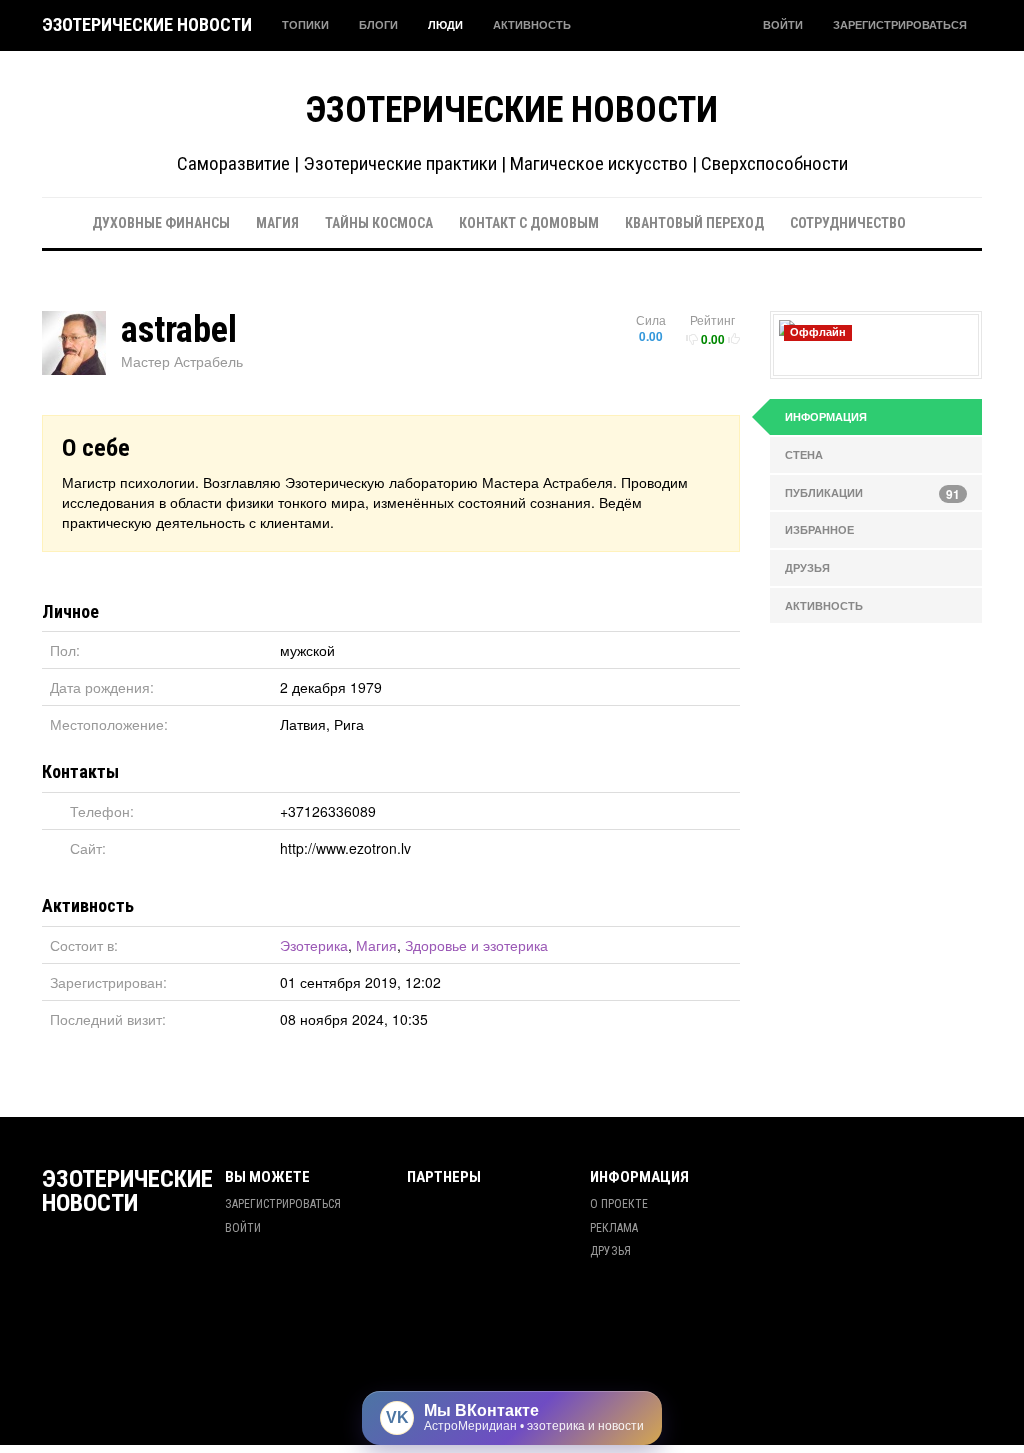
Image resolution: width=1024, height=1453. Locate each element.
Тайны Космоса (379, 223)
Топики (305, 24)
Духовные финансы (161, 223)
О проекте (619, 1204)
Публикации (873, 494)
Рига (349, 724)
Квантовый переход (694, 223)
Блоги (378, 24)
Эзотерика (314, 945)
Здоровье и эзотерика (476, 945)
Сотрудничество (848, 223)
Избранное (819, 529)
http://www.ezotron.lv (345, 848)
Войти (783, 24)
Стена (804, 454)
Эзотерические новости (147, 24)
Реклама (614, 1228)
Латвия (303, 724)
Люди (445, 24)
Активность (532, 24)
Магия (277, 223)
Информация (826, 416)
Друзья (807, 567)
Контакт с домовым (529, 223)
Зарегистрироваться (900, 24)
